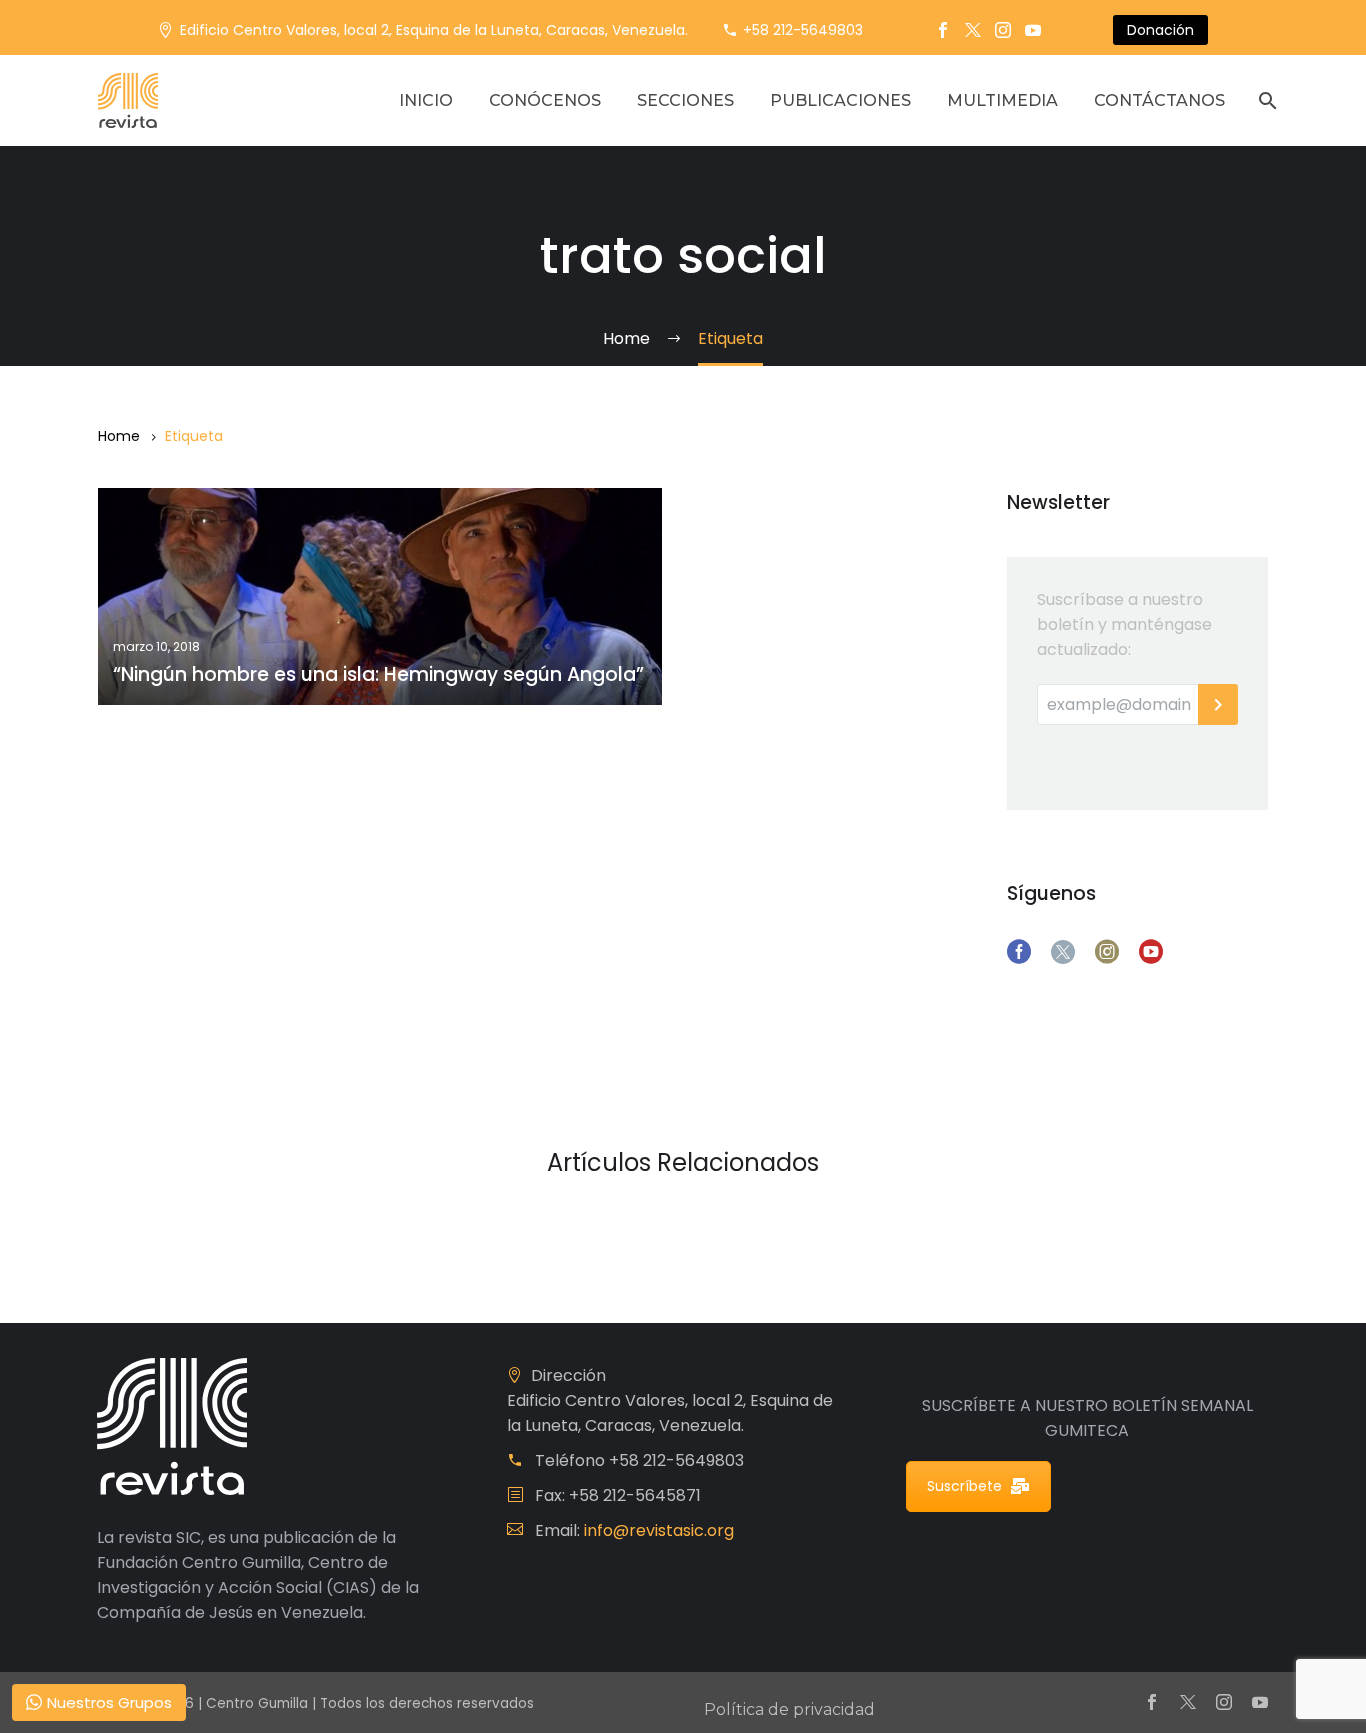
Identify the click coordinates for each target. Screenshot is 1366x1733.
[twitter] (1063, 952)
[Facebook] (943, 30)
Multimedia (1002, 100)
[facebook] (1019, 952)
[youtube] (1151, 952)
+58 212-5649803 (803, 30)
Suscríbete (964, 1486)
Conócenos (545, 100)
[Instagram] (1003, 30)
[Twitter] (973, 30)
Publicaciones (840, 100)
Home (119, 436)
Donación (1160, 30)
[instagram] (1107, 952)
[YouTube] (1033, 30)
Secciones (685, 100)
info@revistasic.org (659, 1530)
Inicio (426, 100)
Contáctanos (1159, 100)
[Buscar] (1265, 100)
